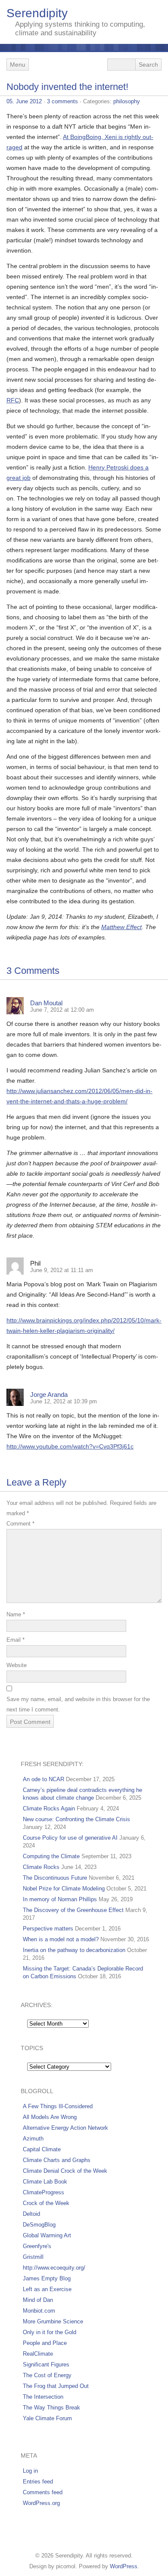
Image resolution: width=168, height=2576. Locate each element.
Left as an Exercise (47, 2289)
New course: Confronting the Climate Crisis (76, 1819)
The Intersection (43, 2397)
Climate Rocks (41, 1867)
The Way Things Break (51, 2408)
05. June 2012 (24, 101)
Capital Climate (42, 2149)
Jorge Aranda (49, 1395)
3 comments (62, 101)
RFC (13, 400)
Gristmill (33, 2257)
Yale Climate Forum (47, 2418)
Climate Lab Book (45, 2182)
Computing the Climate (51, 1856)
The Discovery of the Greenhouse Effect (73, 1910)
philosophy (127, 101)
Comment (20, 1524)
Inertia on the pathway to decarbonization (74, 1950)
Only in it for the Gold (50, 2332)
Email (16, 1640)
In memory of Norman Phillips (60, 1899)
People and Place (45, 2343)
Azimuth (33, 2139)
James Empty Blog (47, 2278)
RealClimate (38, 2354)
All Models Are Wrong (50, 2117)
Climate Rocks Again (49, 1808)
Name (16, 1614)
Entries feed (38, 2482)
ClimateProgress (44, 2192)
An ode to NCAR (44, 1779)
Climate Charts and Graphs (57, 2160)
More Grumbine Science (53, 2321)
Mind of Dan (38, 2300)
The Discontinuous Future (55, 1878)
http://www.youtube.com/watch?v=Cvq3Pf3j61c (70, 1446)
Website (17, 1665)
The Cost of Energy (47, 2375)
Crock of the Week (46, 2203)
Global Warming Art (47, 2235)
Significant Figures (46, 2364)
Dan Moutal (46, 1003)
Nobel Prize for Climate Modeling (64, 1889)
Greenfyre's (37, 2246)
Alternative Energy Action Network (65, 2128)
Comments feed (43, 2492)
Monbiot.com (39, 2311)
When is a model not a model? (61, 1939)
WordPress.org (41, 2503)
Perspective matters (48, 1929)
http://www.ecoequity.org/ (54, 2268)
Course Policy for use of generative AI (70, 1838)
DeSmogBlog (39, 2225)
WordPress (124, 2566)
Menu (18, 65)
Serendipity (37, 13)
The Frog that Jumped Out (56, 2386)
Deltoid (31, 2214)
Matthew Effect (121, 927)
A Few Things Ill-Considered (58, 2106)
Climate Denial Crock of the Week (65, 2171)
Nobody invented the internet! (67, 87)
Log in (30, 2471)
